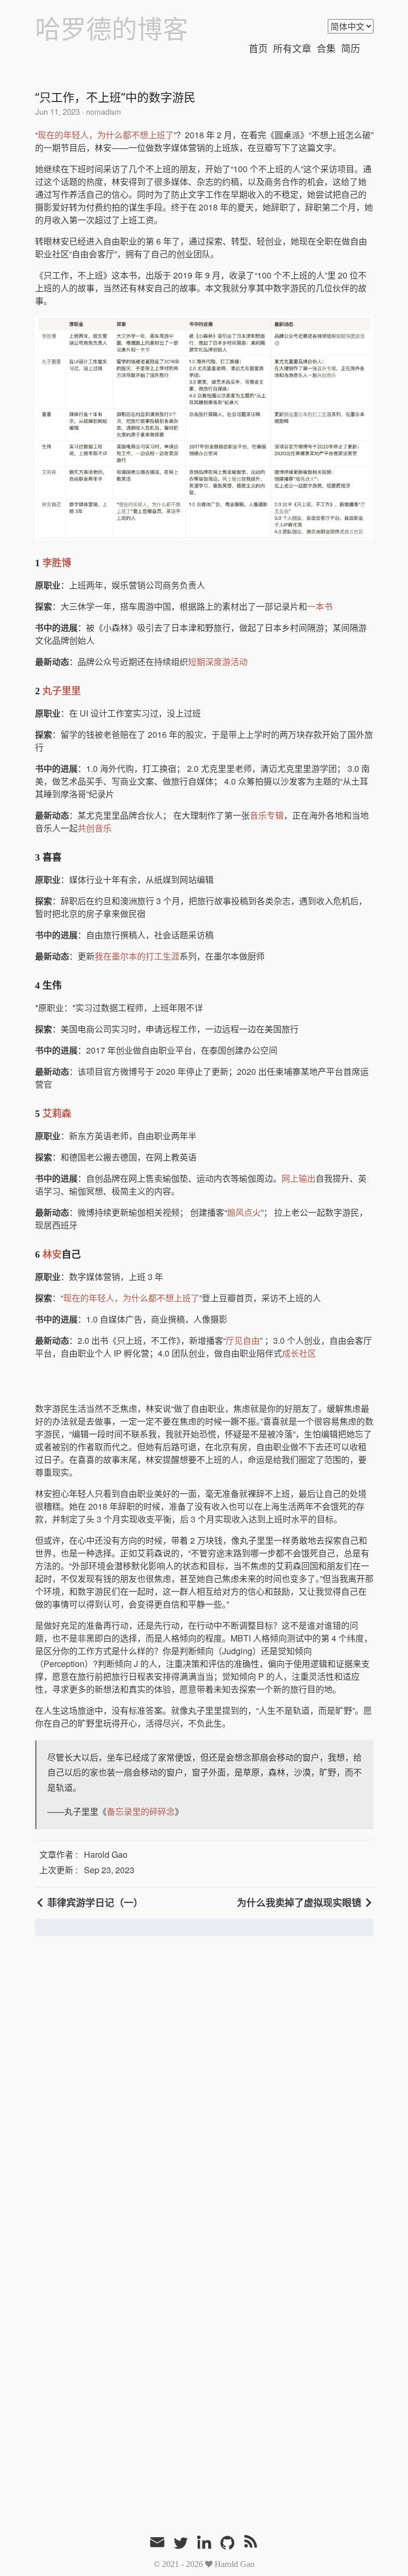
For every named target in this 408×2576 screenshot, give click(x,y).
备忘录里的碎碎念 (141, 1811)
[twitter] (181, 2544)
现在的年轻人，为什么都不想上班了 (106, 135)
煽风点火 (244, 1212)
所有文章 (292, 49)
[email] (157, 2543)
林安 (52, 1255)
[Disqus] (204, 2094)
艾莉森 (57, 1114)
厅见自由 (243, 1340)
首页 (258, 49)
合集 (326, 49)
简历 (351, 49)
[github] (227, 2544)
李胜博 (57, 563)
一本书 (320, 606)
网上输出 (299, 1178)
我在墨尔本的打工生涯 (137, 956)
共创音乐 (95, 828)
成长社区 (299, 1353)
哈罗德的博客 (112, 30)
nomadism (103, 112)
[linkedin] (204, 2544)
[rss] (251, 2544)
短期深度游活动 (218, 662)
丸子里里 (62, 691)
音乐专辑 (267, 815)
